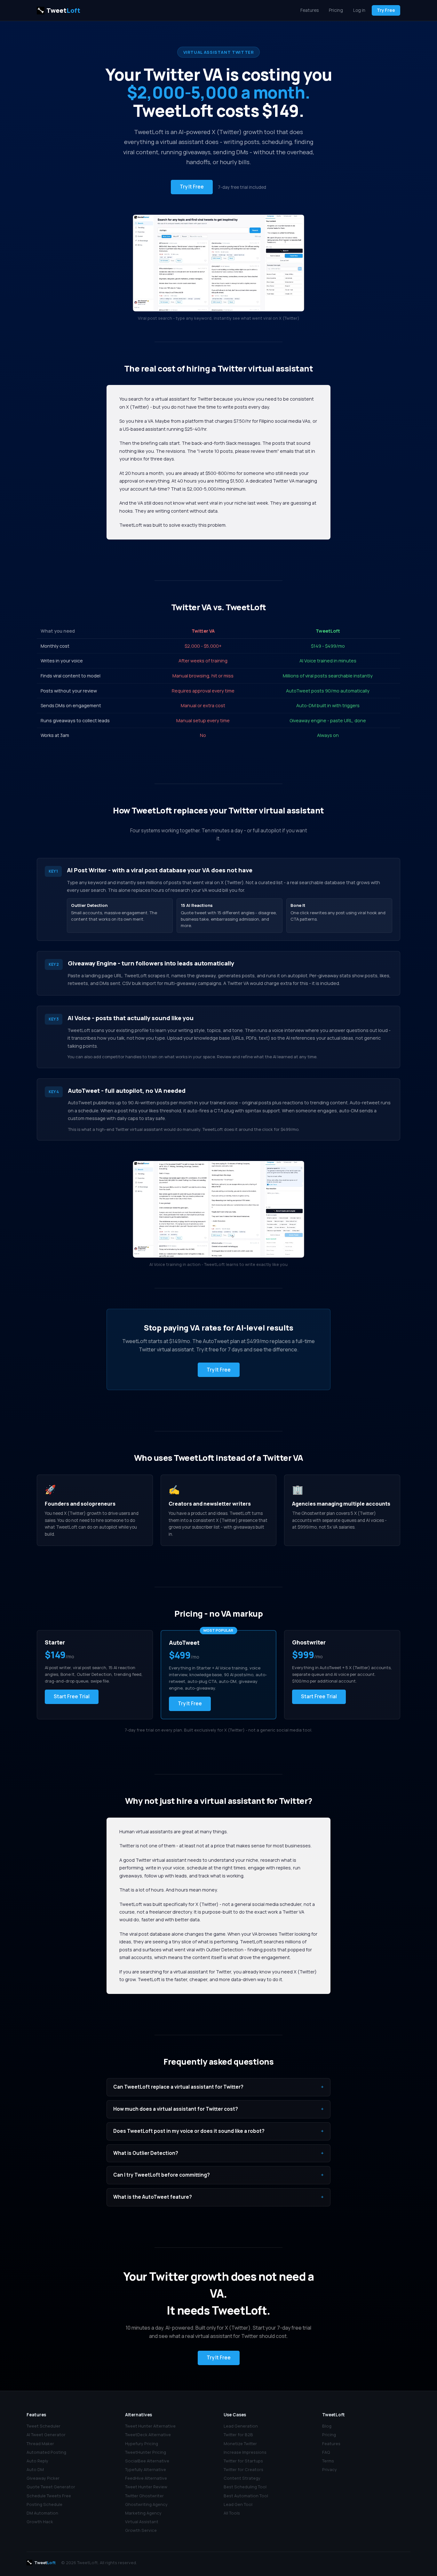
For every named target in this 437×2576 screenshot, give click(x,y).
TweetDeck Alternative (148, 2435)
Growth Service (141, 2530)
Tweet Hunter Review (146, 2487)
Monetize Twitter (240, 2444)
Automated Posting (46, 2452)
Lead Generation (241, 2426)
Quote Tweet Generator (51, 2487)
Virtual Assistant (142, 2522)
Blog (327, 2426)
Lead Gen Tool (238, 2504)
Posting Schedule (44, 2504)
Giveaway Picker (43, 2478)
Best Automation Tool (246, 2496)
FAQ (326, 2452)
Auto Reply (37, 2461)
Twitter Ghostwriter (144, 2496)
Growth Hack (40, 2522)
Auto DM (35, 2469)
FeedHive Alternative (146, 2478)
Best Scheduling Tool (245, 2487)
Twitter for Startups (243, 2461)
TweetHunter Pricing (146, 2452)
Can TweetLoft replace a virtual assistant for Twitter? (219, 2087)
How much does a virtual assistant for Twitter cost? (219, 2109)
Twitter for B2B (238, 2435)
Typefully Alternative (146, 2469)
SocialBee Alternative (147, 2461)
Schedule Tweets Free (49, 2496)
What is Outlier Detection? (219, 2153)
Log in (359, 10)
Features (310, 10)
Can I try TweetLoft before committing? (219, 2175)
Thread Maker (40, 2444)
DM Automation (42, 2513)
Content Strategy (242, 2478)
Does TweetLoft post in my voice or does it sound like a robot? (219, 2131)
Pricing (336, 10)
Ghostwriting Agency (146, 2504)
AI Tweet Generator (46, 2435)
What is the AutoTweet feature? (219, 2197)
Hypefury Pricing (142, 2444)
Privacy (330, 2469)
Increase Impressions (245, 2452)
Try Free (386, 10)
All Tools (232, 2513)
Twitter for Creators (243, 2469)
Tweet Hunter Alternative (150, 2426)
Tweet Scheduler (44, 2426)
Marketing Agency (143, 2513)
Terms (328, 2461)
